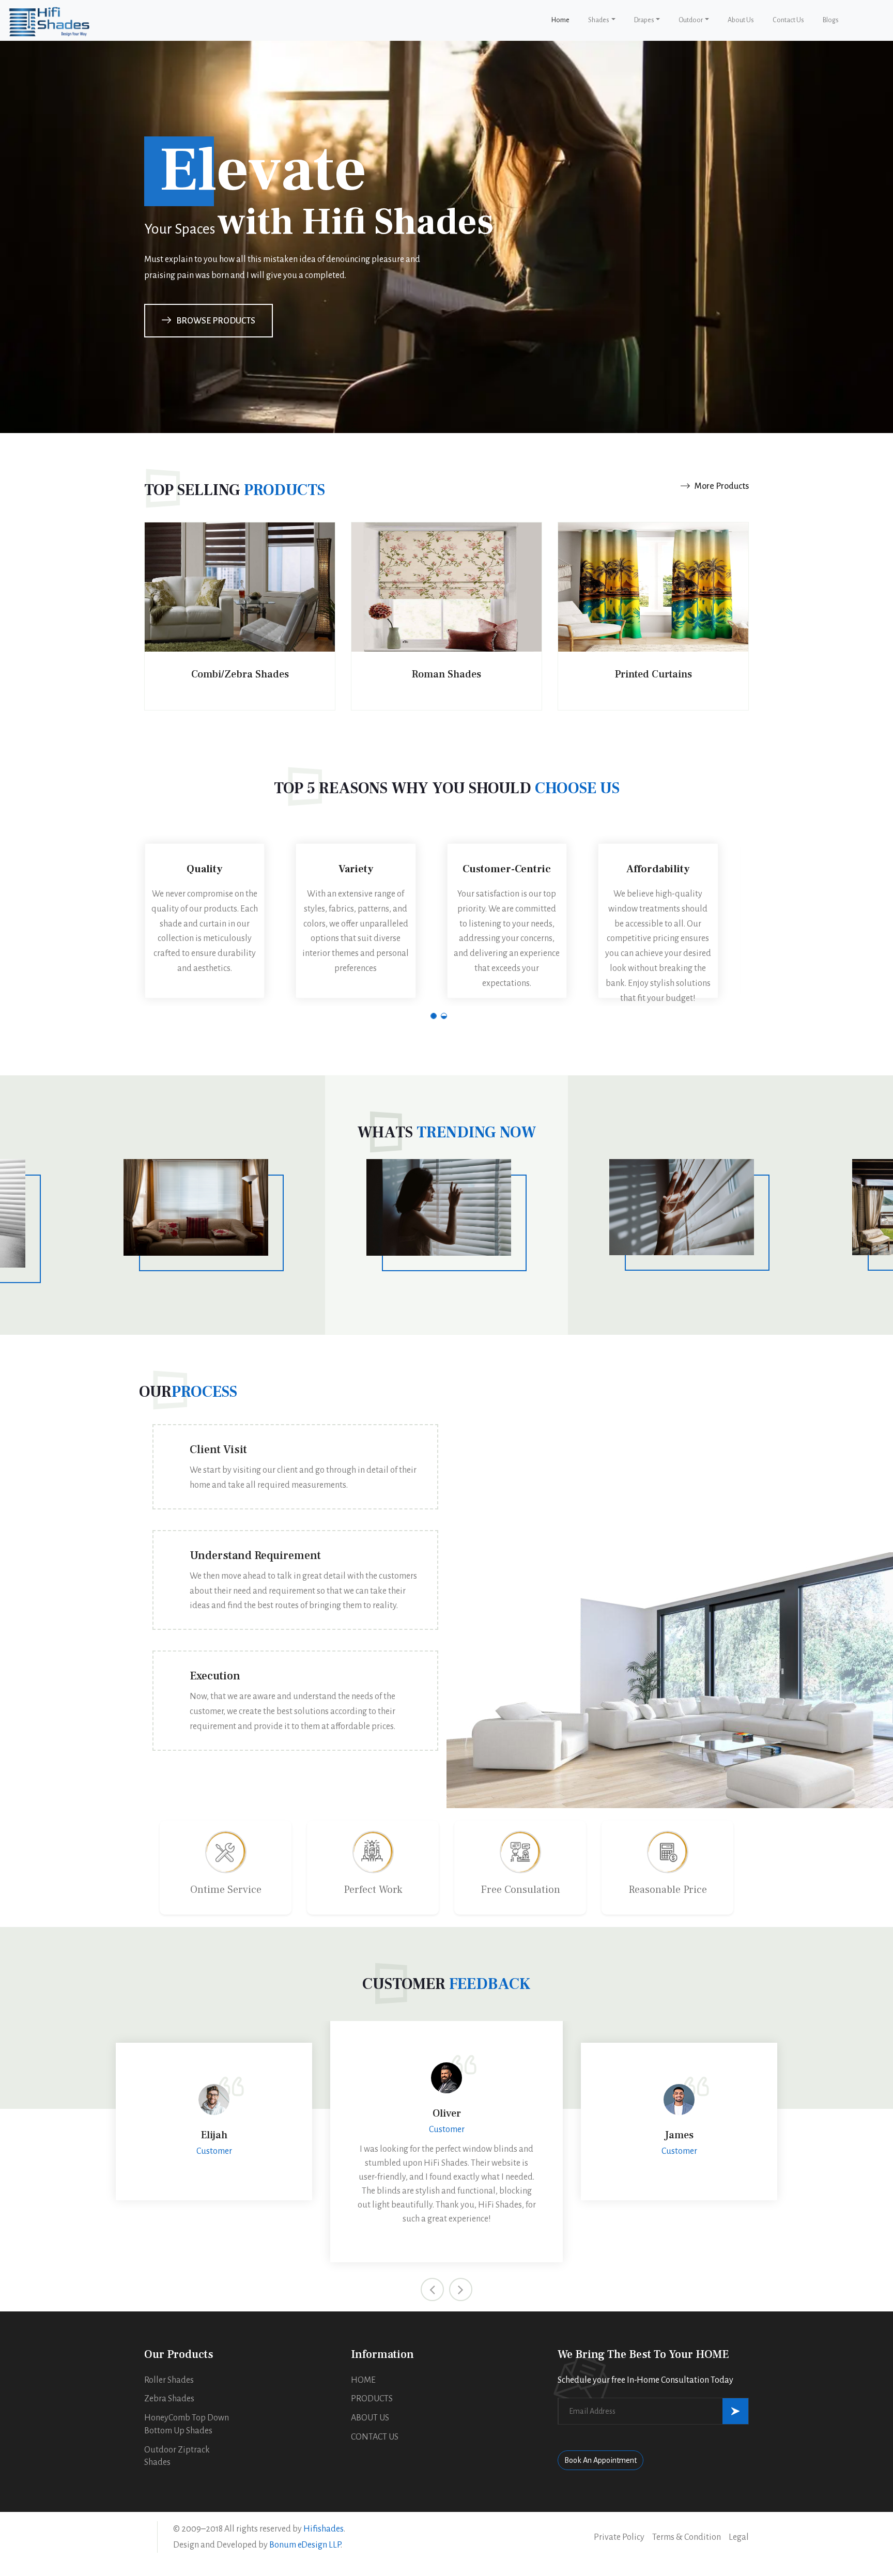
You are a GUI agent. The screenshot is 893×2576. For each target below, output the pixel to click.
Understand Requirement (255, 1555)
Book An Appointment (601, 2460)
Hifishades (324, 2529)
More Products (721, 486)
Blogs (831, 20)
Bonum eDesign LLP (305, 2545)
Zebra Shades (169, 2399)
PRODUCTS (372, 2399)
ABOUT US (370, 2418)
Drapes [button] (644, 20)
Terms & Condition (687, 2537)
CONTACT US (375, 2437)
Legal (739, 2537)
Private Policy (619, 2537)
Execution (215, 1676)
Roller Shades (169, 2380)
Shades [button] (599, 20)
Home (563, 20)
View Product (240, 683)
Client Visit (218, 1449)
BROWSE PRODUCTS (216, 321)
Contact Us (788, 20)
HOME (363, 2380)
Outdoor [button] (691, 20)
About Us (741, 20)
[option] (295, 1598)
